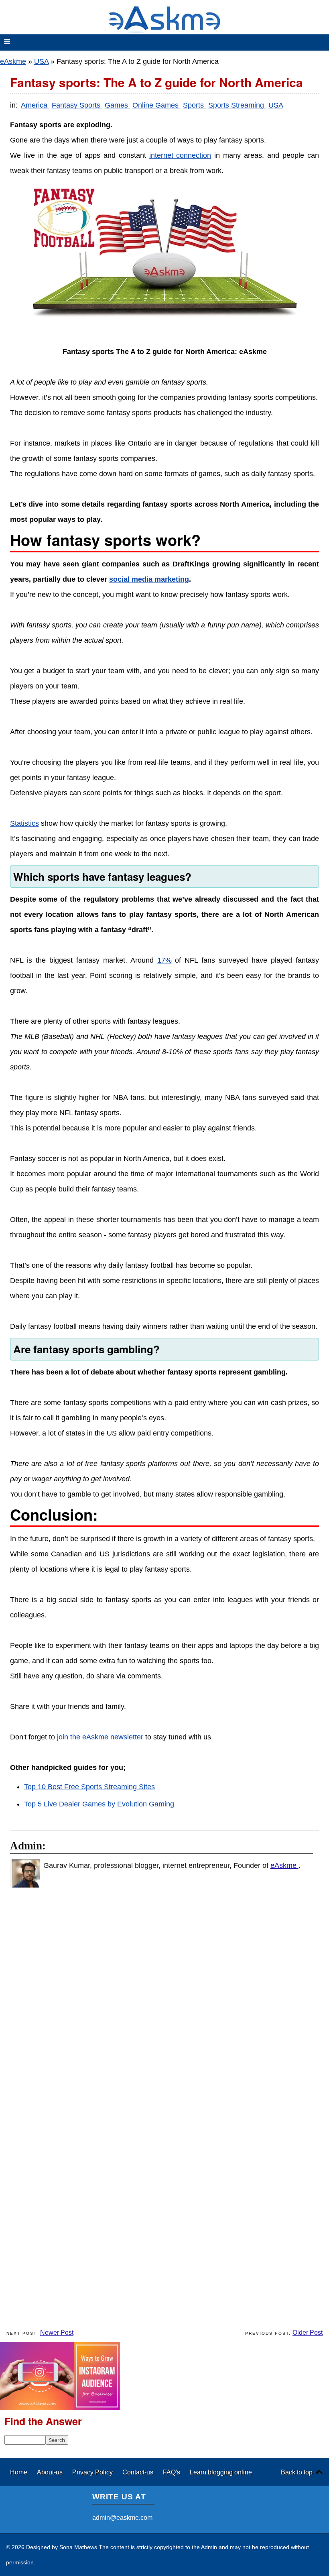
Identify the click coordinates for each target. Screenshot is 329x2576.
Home (19, 2472)
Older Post (308, 2333)
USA (41, 61)
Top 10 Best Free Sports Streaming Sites (89, 1787)
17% (164, 960)
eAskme (13, 61)
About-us (51, 2472)
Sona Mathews (78, 2547)
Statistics (24, 823)
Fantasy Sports (77, 105)
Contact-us (139, 2472)
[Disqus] (169, 2000)
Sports (194, 105)
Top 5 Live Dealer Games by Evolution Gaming (99, 1804)
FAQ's (172, 2472)
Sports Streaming (237, 105)
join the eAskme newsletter (100, 1737)
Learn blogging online (221, 2472)
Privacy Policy (93, 2472)
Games (117, 105)
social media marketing (149, 579)
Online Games (156, 105)
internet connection (180, 155)
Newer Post (57, 2333)
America (35, 105)
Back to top (297, 2472)
